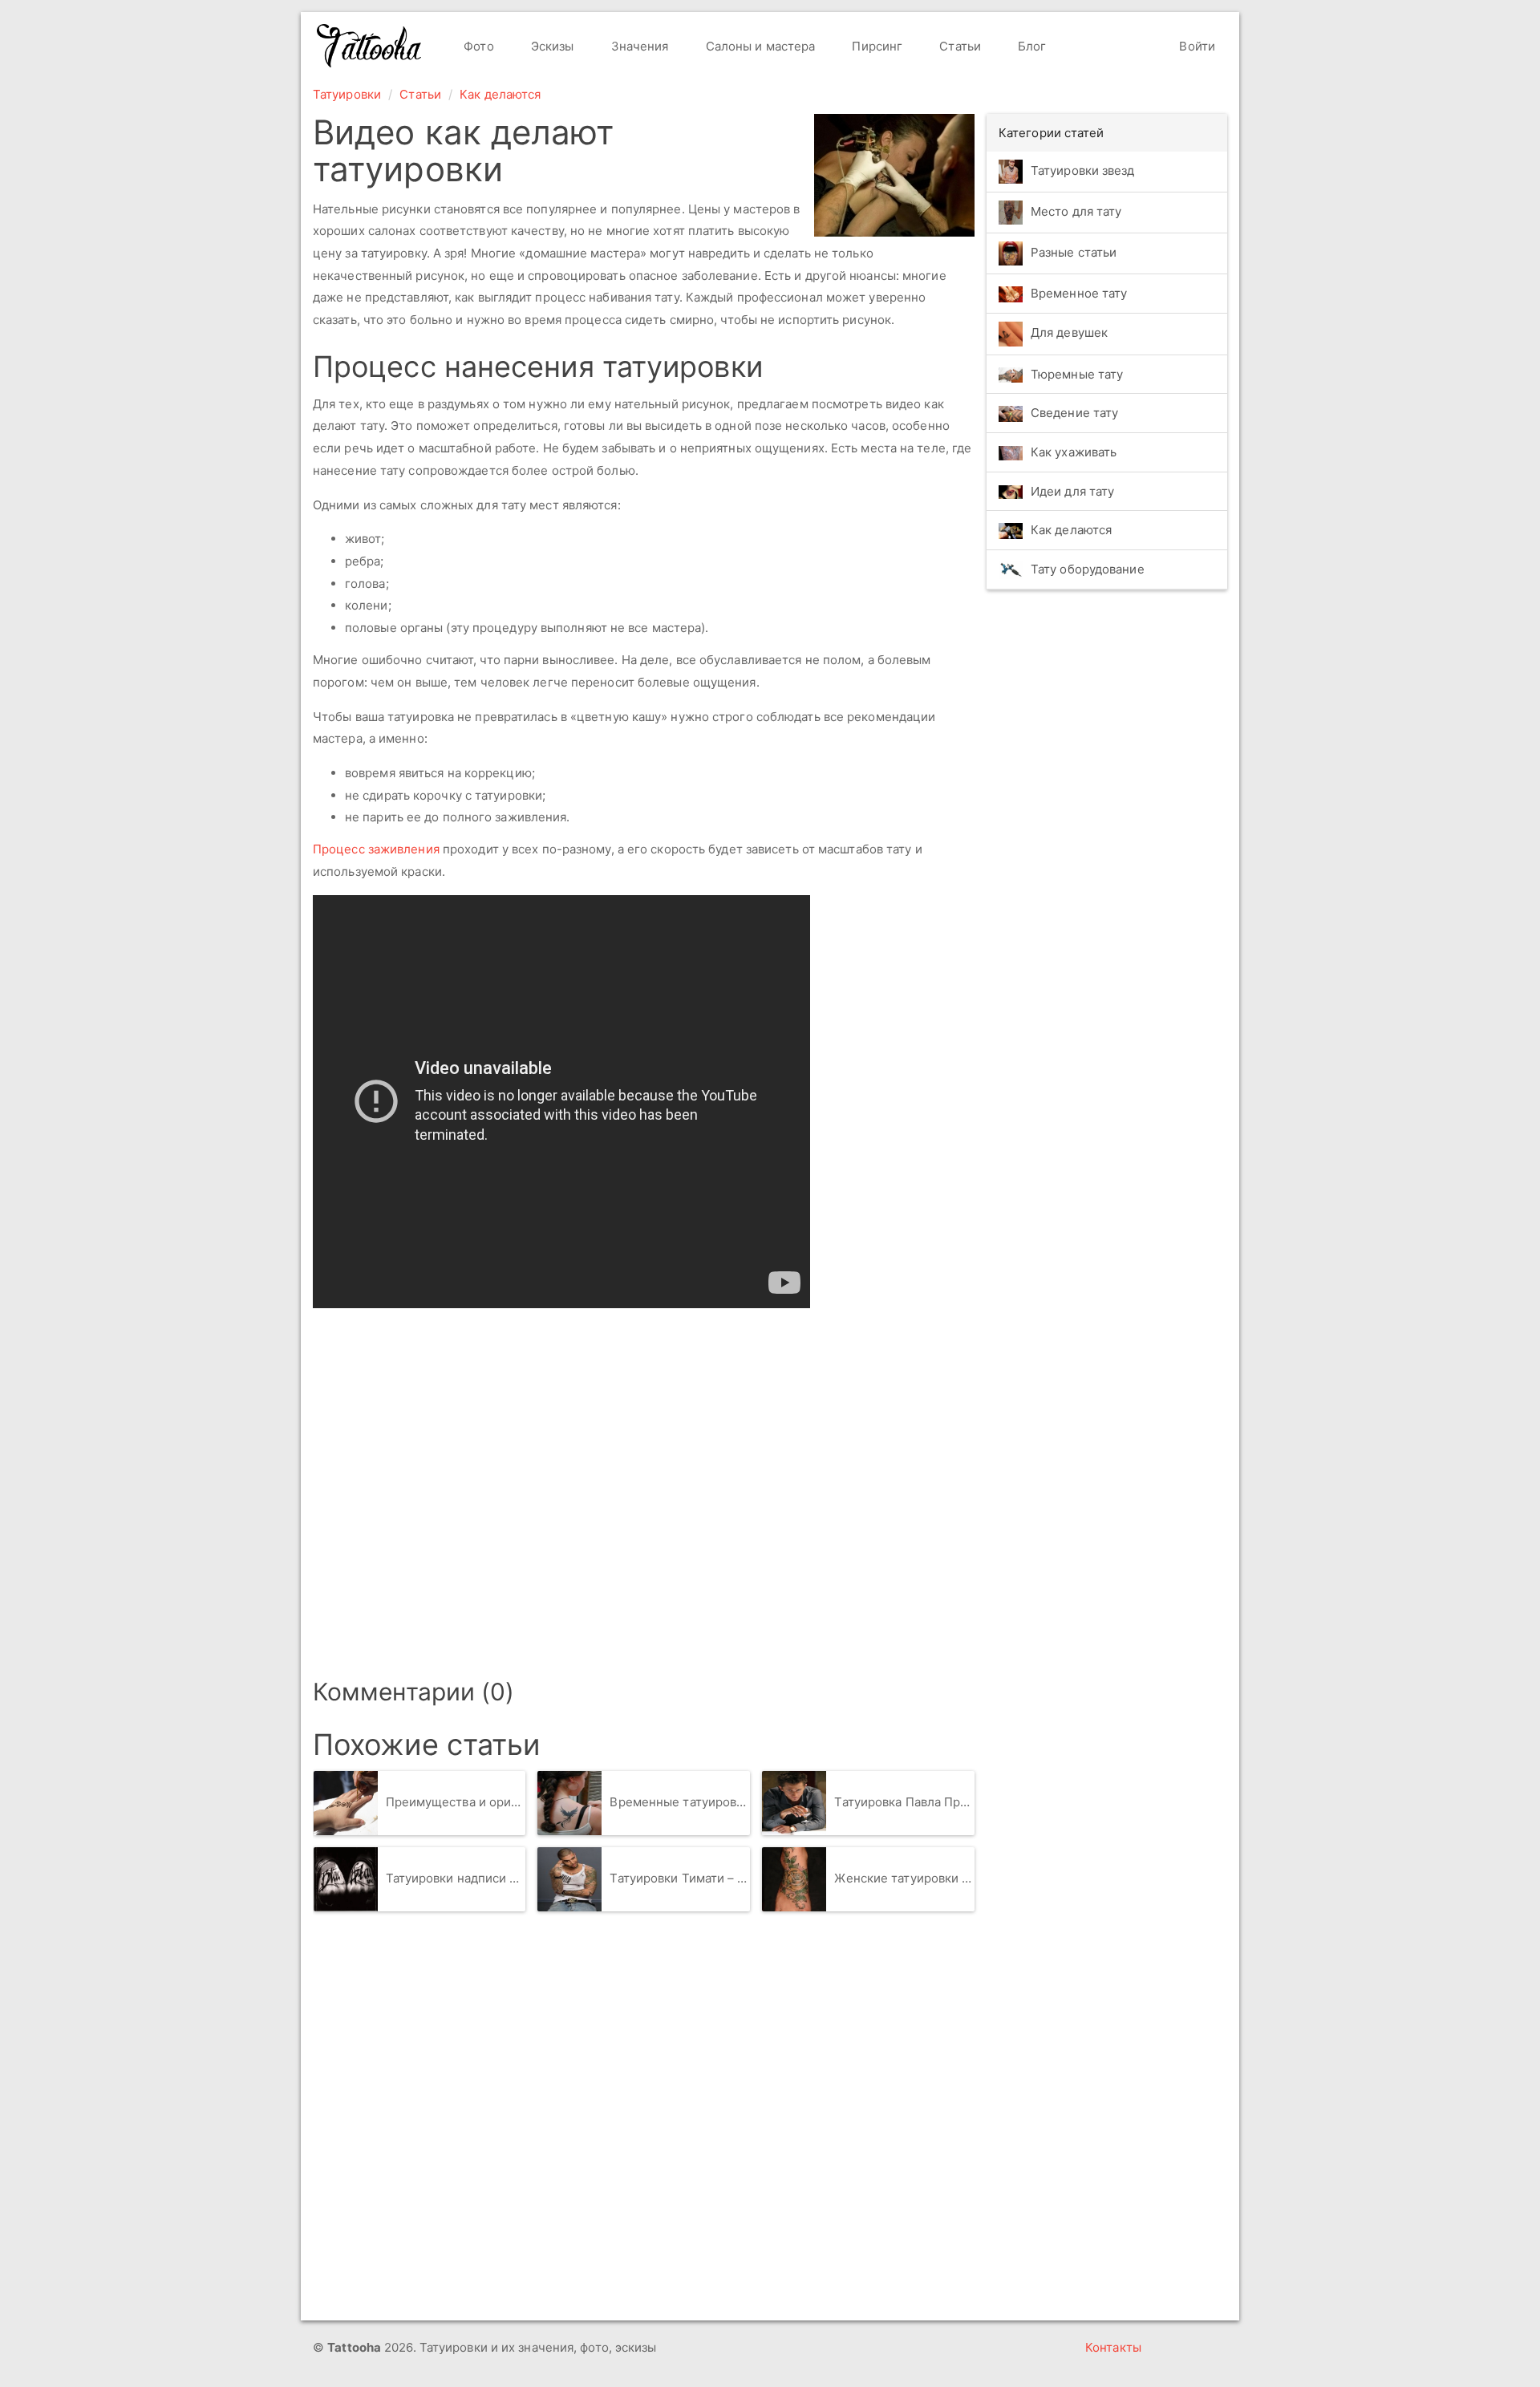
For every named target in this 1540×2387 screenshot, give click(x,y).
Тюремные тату (1077, 374)
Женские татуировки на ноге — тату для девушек (904, 1878)
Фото (477, 46)
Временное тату (1079, 293)
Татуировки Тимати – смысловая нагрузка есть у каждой (680, 1878)
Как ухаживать (1074, 452)
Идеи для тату (1072, 491)
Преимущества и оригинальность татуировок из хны (456, 1802)
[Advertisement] (545, 1488)
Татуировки (347, 94)
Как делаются (500, 94)
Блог (1031, 46)
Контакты (1113, 2347)
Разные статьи (1074, 252)
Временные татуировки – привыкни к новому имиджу (680, 1802)
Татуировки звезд (1083, 170)
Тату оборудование (1088, 569)
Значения (638, 46)
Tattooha (370, 46)
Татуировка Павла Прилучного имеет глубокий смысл (904, 1802)
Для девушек (1069, 332)
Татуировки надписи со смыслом (456, 1878)
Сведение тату (1074, 413)
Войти (1196, 46)
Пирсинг (875, 46)
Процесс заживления (376, 849)
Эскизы (551, 46)
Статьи (958, 46)
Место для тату (1076, 211)
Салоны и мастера (759, 46)
